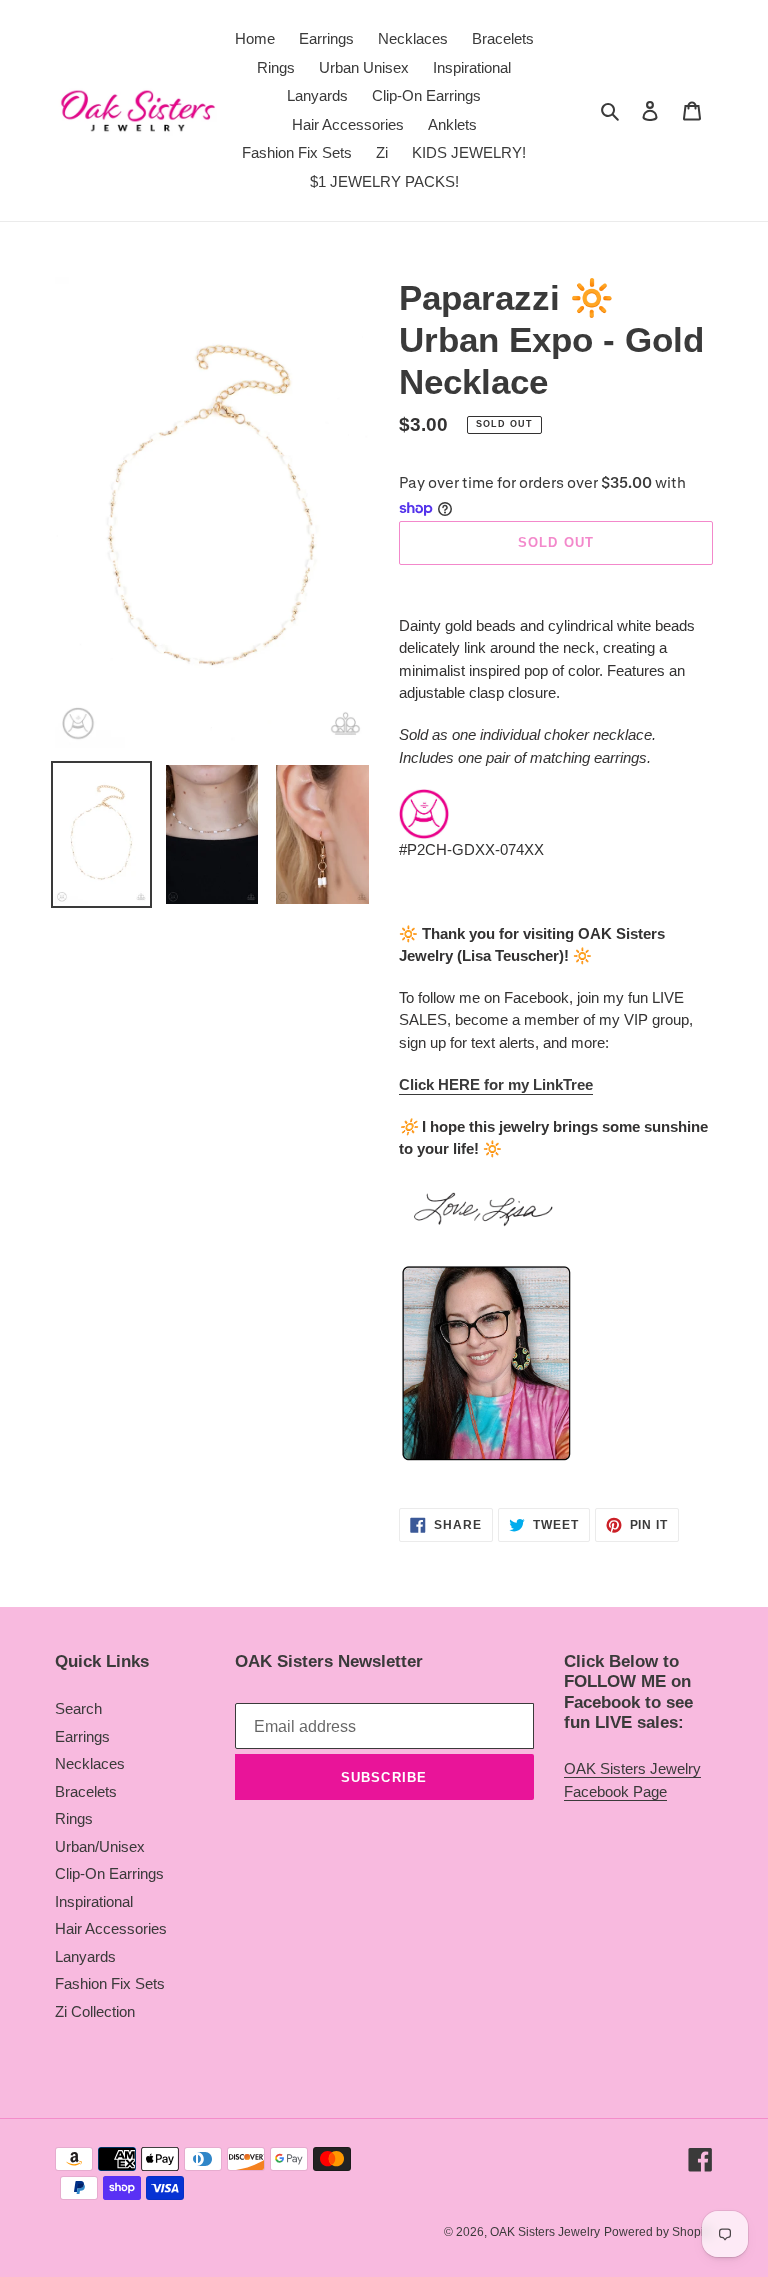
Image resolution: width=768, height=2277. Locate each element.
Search (78, 1708)
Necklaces (90, 1763)
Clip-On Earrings (109, 1873)
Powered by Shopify (658, 2232)
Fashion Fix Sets (110, 1983)
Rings (74, 1818)
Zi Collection (95, 2011)
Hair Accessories (111, 1928)
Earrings (82, 1736)
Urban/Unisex (100, 1846)
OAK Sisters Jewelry (545, 2232)
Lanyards (85, 1956)
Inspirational (94, 1901)
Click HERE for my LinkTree (496, 1084)
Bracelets (86, 1791)
